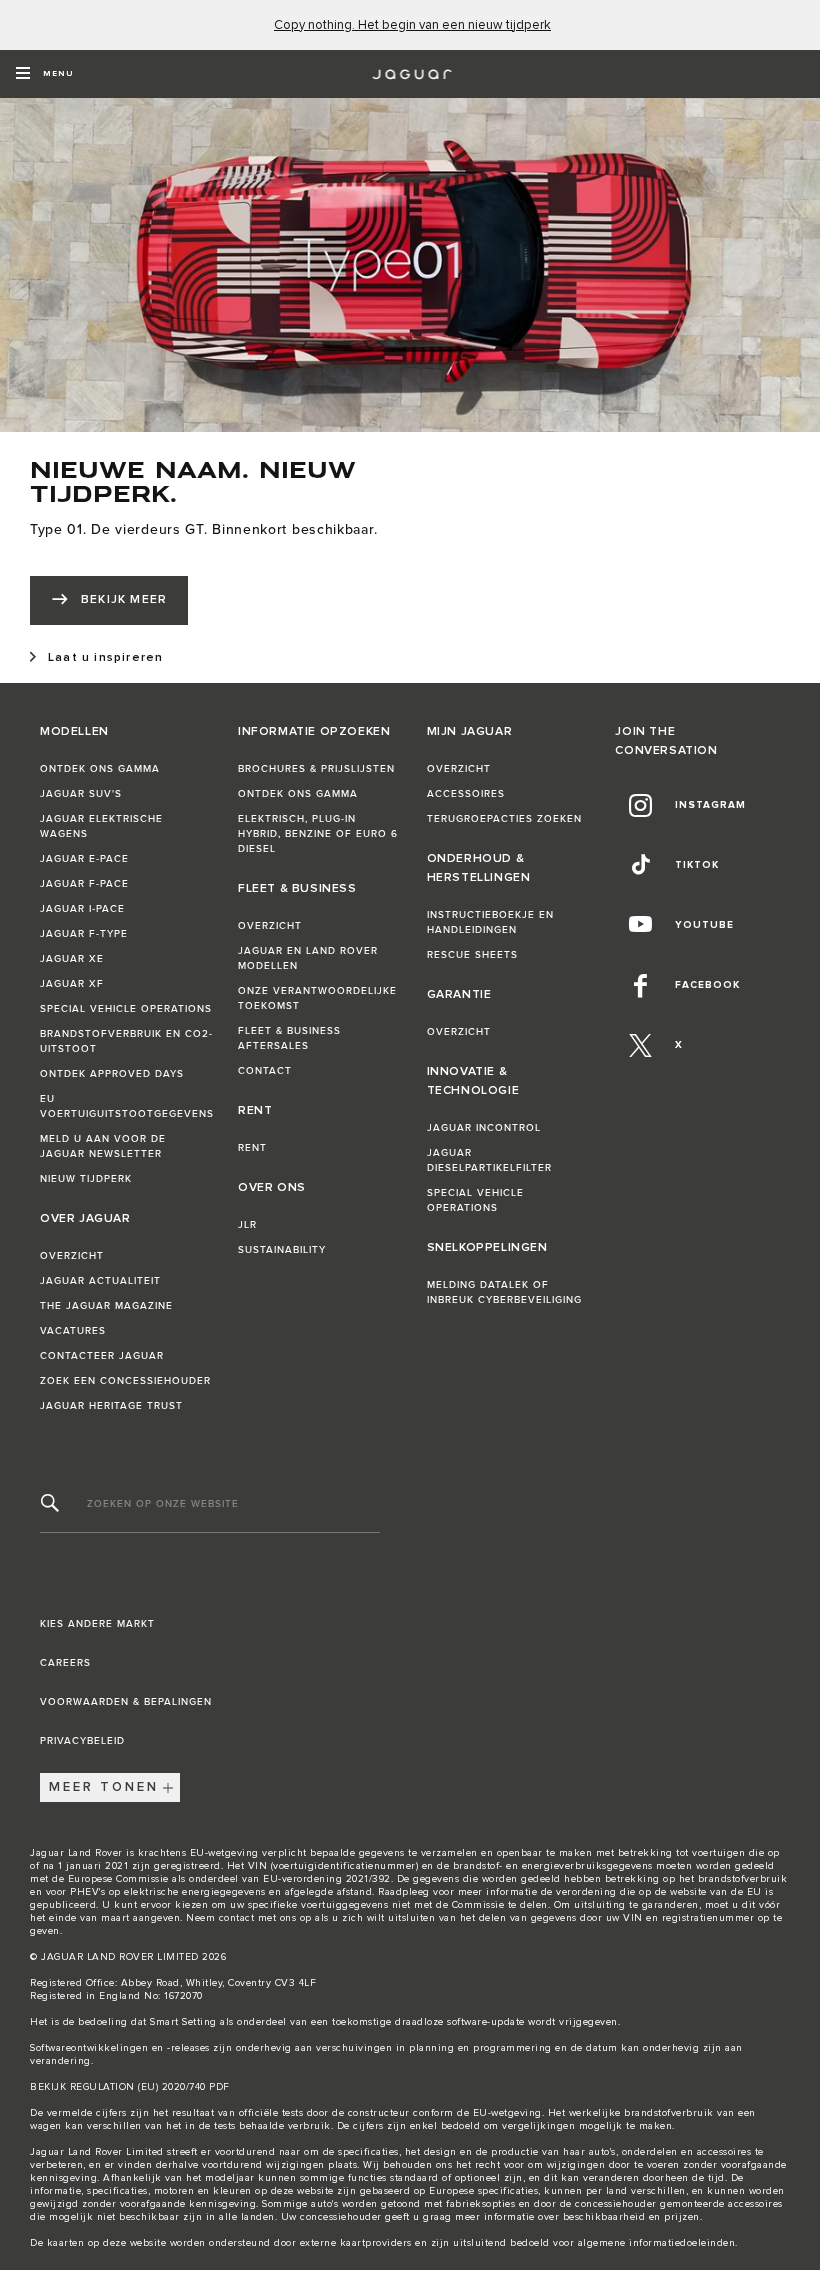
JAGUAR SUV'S (81, 794)
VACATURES (73, 1331)
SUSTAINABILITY (282, 1250)
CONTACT (265, 1071)
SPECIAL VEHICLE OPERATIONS (126, 1009)
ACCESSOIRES (466, 794)
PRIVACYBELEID (82, 1741)
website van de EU (716, 1892)
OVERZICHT (72, 1256)
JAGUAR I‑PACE (82, 909)
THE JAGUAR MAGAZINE (106, 1306)
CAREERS (65, 1663)
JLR (247, 1225)
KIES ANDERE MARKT (97, 1624)
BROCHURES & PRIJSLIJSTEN (316, 769)
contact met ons (258, 1918)
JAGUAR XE (72, 959)
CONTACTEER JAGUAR (102, 1356)
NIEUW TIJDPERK (86, 1179)
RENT (252, 1148)
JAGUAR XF (72, 984)
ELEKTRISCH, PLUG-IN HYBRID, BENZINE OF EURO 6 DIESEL (318, 834)
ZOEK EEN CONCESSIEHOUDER (125, 1381)
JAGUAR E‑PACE (84, 859)
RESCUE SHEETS (472, 955)
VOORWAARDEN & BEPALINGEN (126, 1702)
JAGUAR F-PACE (84, 884)
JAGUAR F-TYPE (84, 934)
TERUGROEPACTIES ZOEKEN (504, 819)
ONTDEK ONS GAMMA (100, 769)
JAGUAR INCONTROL (484, 1128)
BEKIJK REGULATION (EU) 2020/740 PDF (130, 2087)
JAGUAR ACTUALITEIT (100, 1281)
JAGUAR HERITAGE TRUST (111, 1406)
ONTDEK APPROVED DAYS (112, 1074)
